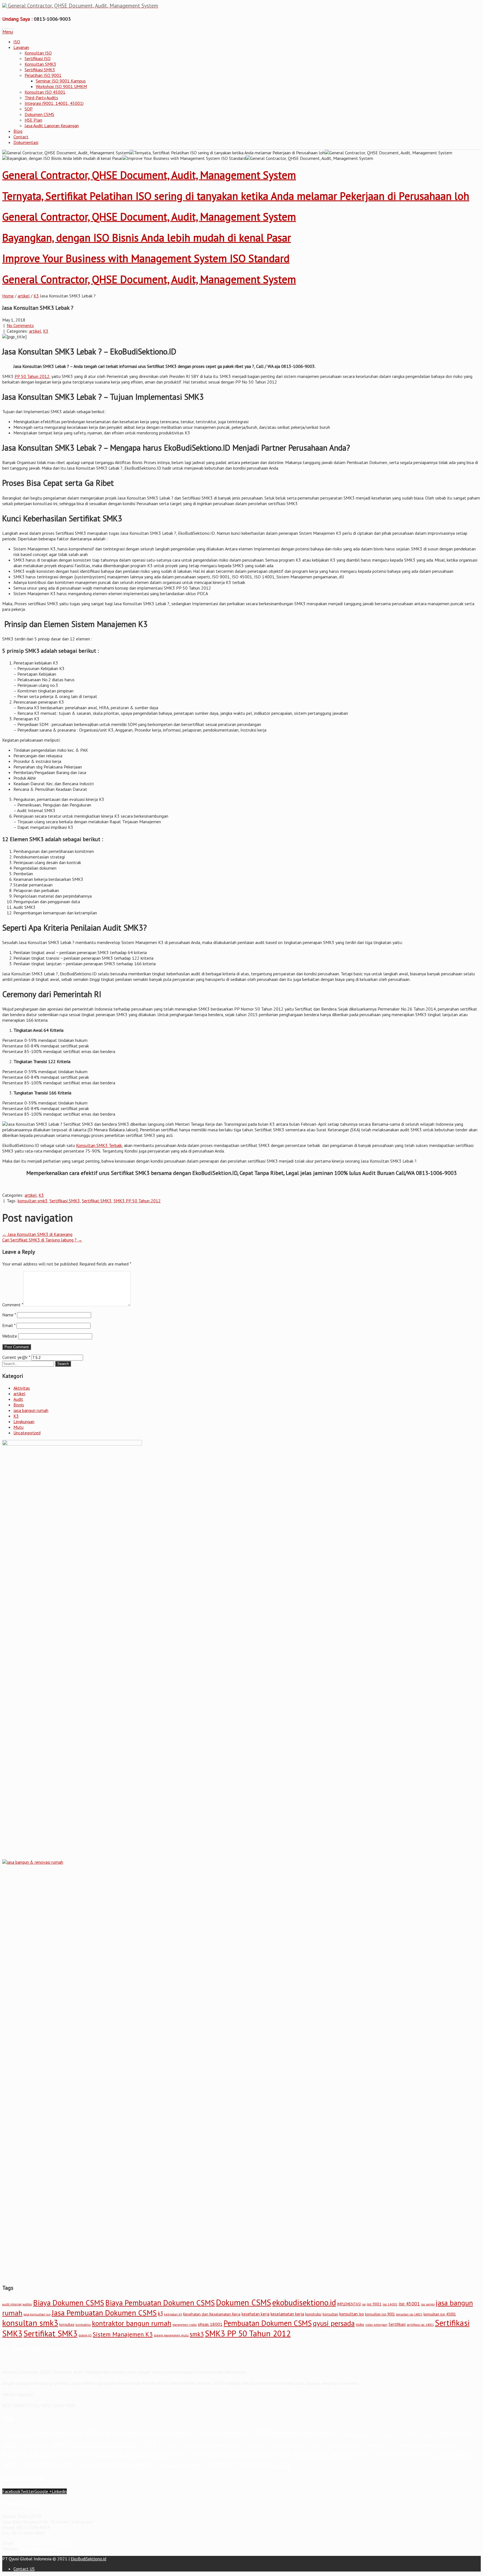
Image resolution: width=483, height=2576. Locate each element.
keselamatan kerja (287, 2314)
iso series (428, 2304)
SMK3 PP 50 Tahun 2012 (137, 1201)
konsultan (330, 2314)
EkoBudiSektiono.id (37, 2549)
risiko (360, 2324)
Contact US (24, 2569)
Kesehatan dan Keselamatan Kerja (212, 2314)
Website (10, 1336)
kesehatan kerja (255, 2314)
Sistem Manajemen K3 (123, 2334)
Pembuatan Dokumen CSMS (268, 2323)
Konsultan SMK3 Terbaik (99, 1145)
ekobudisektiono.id (304, 2302)
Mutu (18, 1427)
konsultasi (67, 2324)
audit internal (12, 2304)
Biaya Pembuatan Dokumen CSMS (160, 2302)
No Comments (20, 325)
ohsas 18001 (210, 2324)
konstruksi (313, 2314)
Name (9, 1315)
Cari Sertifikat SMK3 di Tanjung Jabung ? (42, 1240)
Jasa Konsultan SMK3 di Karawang (37, 1234)
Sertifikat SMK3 (97, 1201)
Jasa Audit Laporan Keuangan (52, 126)
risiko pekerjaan (376, 2325)
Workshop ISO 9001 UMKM (61, 86)
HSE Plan (33, 120)
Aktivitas (22, 1388)
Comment (13, 1305)
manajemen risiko (185, 2325)
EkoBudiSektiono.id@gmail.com (45, 2543)
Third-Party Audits (41, 98)
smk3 (197, 2334)
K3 (36, 296)
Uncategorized (27, 1433)
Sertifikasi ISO (38, 58)
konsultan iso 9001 (380, 2314)
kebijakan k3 (173, 2314)
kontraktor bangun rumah (132, 2323)
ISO (17, 42)
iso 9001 (374, 2304)
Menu (8, 32)
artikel (24, 296)
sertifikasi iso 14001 (420, 2325)
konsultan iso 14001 (409, 2314)
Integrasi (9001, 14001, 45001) (54, 103)
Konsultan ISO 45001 (45, 92)
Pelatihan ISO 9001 (43, 75)
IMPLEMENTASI (349, 2304)
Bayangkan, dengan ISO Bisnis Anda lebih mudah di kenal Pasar (147, 237)
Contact (21, 137)
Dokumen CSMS (39, 114)
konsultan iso (352, 2314)
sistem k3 (85, 2335)
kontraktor (83, 2325)
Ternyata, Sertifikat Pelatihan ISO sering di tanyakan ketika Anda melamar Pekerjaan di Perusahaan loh (236, 196)
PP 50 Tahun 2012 (32, 376)
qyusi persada (334, 2323)
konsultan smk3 (33, 1201)
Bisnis (19, 1405)
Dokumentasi (26, 142)
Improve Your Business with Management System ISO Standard (146, 258)
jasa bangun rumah (31, 1410)
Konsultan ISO (38, 53)
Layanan (21, 47)
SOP (29, 109)
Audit (18, 1399)
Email (9, 1325)
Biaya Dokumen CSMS (69, 2302)
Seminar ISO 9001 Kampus (61, 81)
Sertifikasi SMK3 (40, 70)
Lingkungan (24, 1421)
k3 (160, 2314)
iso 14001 (390, 2304)
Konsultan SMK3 (40, 64)
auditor (27, 2304)
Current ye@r (16, 1357)
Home (8, 296)
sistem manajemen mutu (171, 2335)
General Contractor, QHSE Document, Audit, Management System (149, 175)
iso (364, 2304)
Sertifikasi (397, 2324)
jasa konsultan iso (37, 2314)
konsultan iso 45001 (440, 2314)
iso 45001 (409, 2304)
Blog (18, 131)
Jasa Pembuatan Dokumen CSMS (104, 2313)
